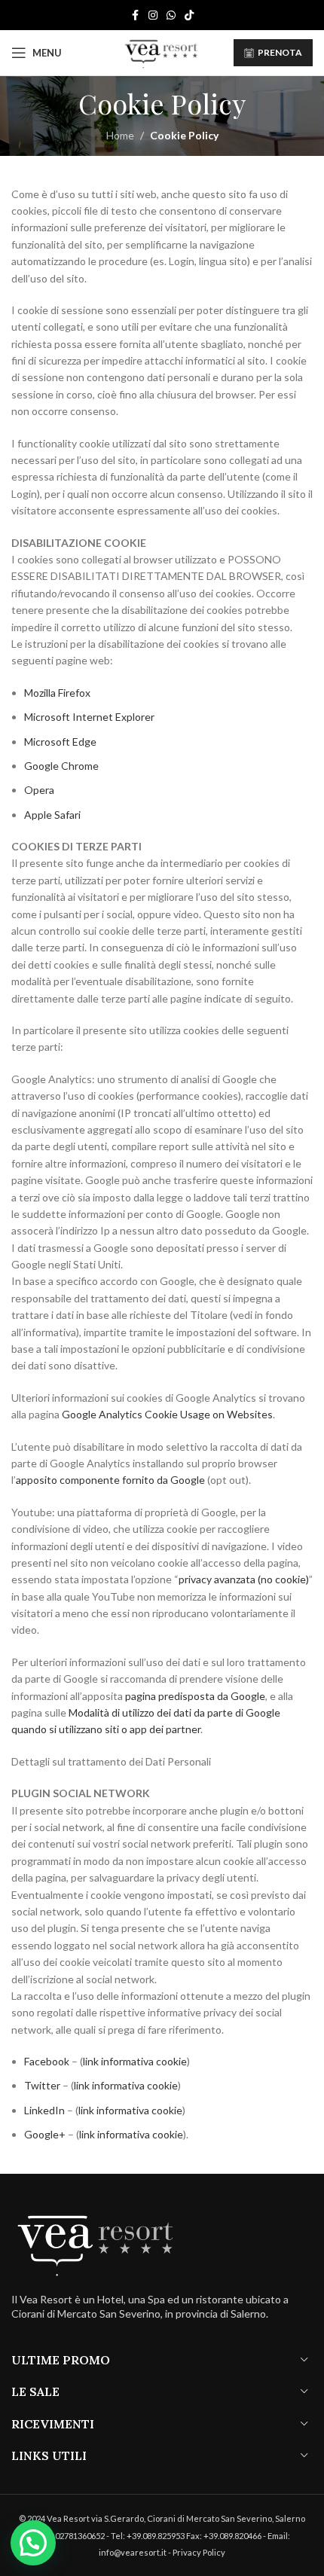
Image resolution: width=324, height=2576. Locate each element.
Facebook (47, 2061)
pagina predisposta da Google (195, 1696)
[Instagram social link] (153, 15)
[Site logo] (162, 52)
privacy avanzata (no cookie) (244, 1579)
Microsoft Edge (60, 742)
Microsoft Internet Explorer (89, 717)
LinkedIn (44, 2110)
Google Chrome (61, 766)
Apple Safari (52, 815)
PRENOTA (280, 52)
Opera (39, 790)
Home (120, 135)
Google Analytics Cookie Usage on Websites (167, 1414)
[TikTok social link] (189, 15)
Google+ (45, 2134)
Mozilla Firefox (57, 693)
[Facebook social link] (135, 15)
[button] (33, 2543)
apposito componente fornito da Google (110, 1480)
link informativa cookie (135, 2061)
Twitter (42, 2085)
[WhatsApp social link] (171, 15)
